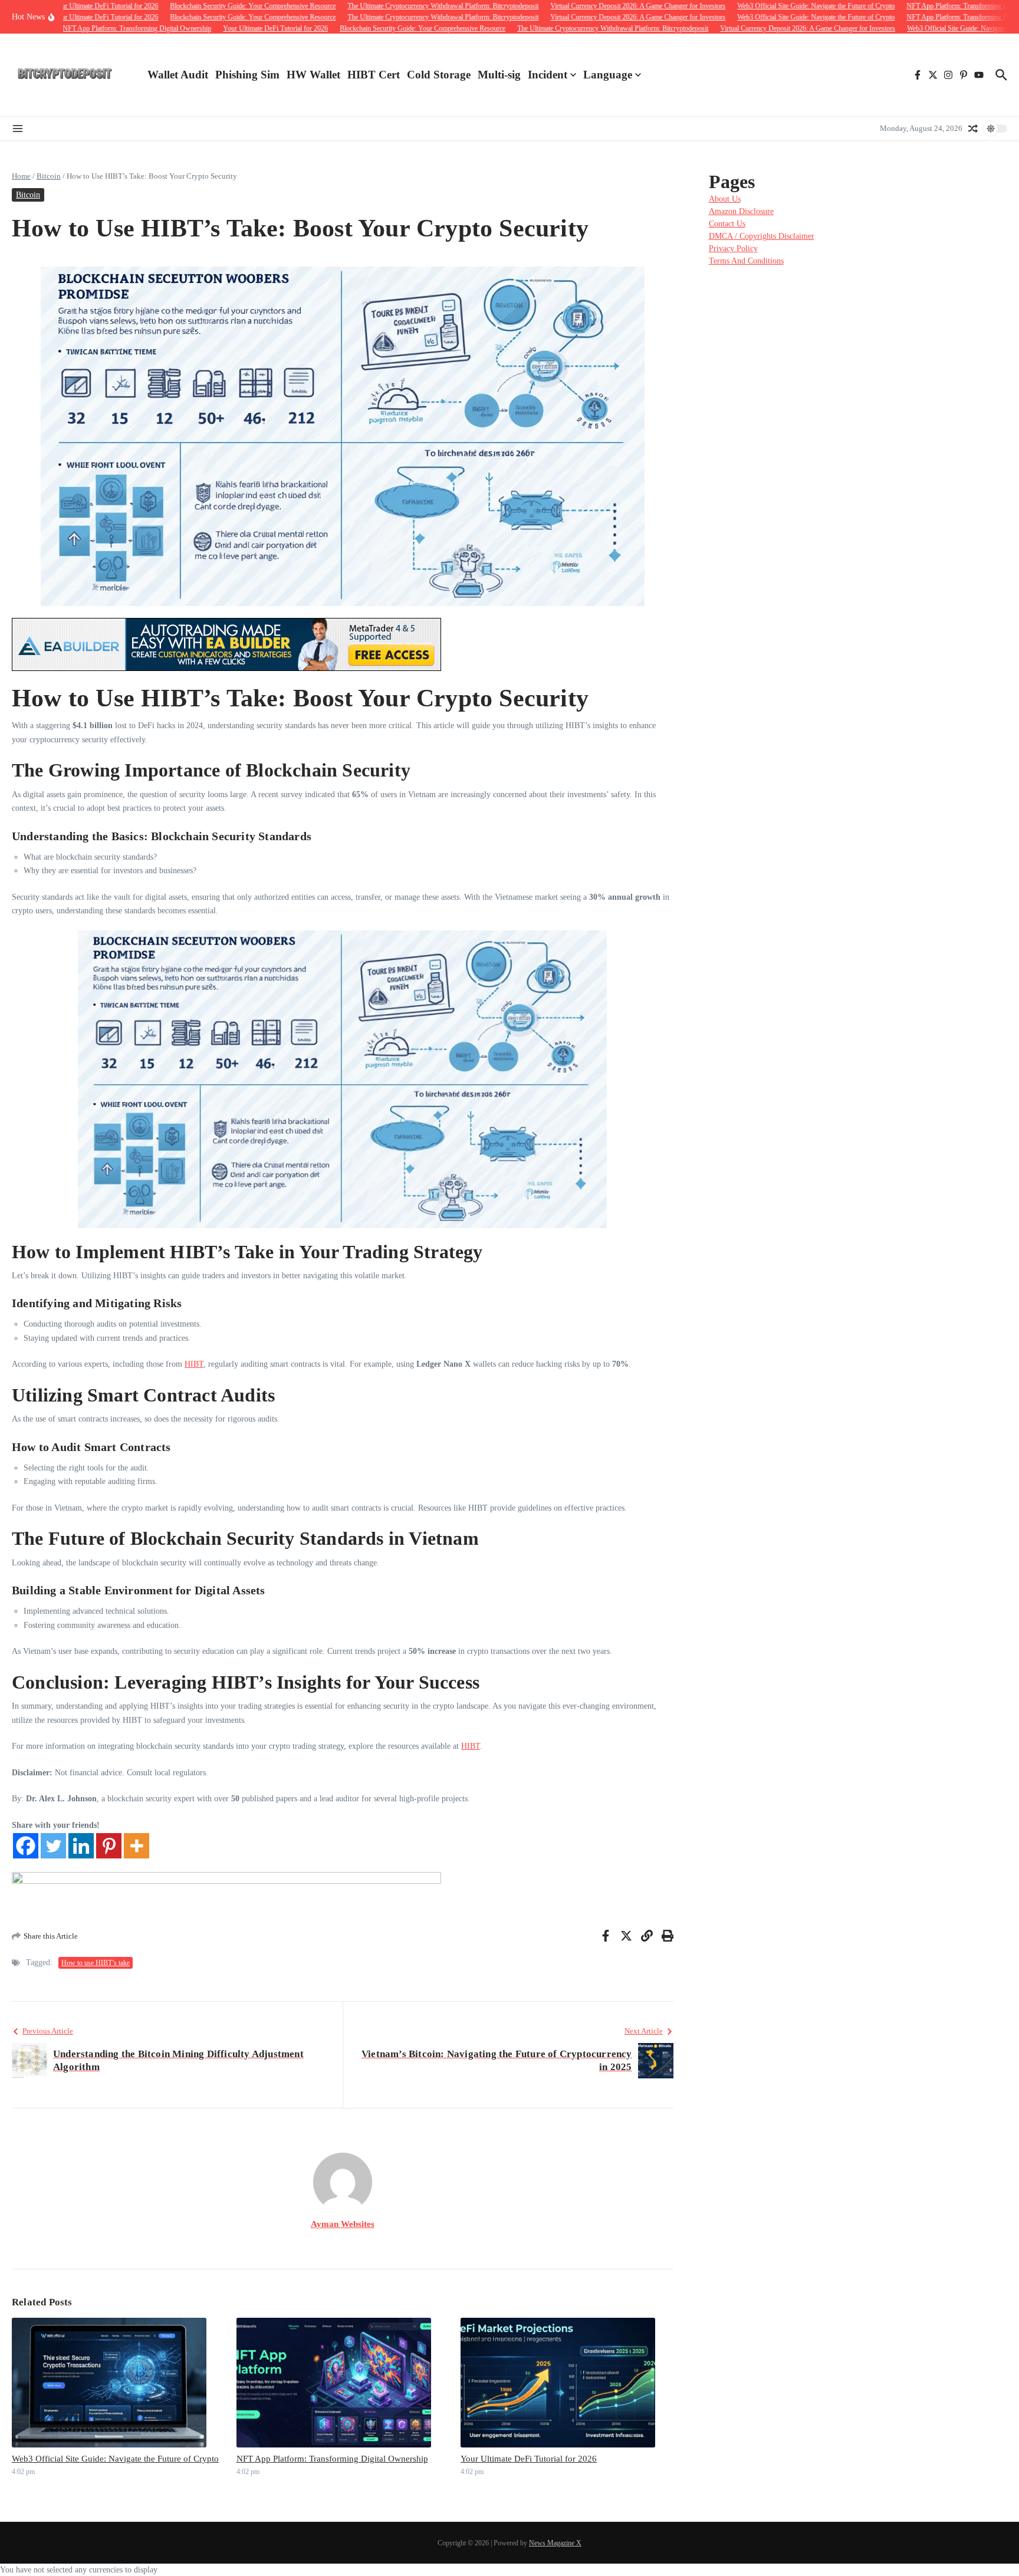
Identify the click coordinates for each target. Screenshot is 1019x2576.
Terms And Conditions (746, 261)
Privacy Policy (733, 249)
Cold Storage (439, 75)
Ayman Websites (343, 2224)
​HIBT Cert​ (374, 75)
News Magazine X (555, 2543)
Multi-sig (499, 75)
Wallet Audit (178, 75)
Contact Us (727, 224)
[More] (137, 1846)
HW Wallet (313, 75)
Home (21, 176)
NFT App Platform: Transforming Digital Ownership (332, 2459)
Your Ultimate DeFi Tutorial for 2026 (529, 2459)
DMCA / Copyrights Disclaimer (762, 236)
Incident (548, 75)
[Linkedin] (81, 1846)
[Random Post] (973, 129)
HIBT (194, 1364)
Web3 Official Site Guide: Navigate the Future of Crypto (115, 2459)
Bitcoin (49, 176)
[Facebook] (26, 1846)
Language (608, 75)
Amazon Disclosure (741, 211)
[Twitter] (53, 1846)
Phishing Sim (247, 75)
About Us (725, 199)
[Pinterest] (109, 1846)
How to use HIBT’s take (96, 1963)
